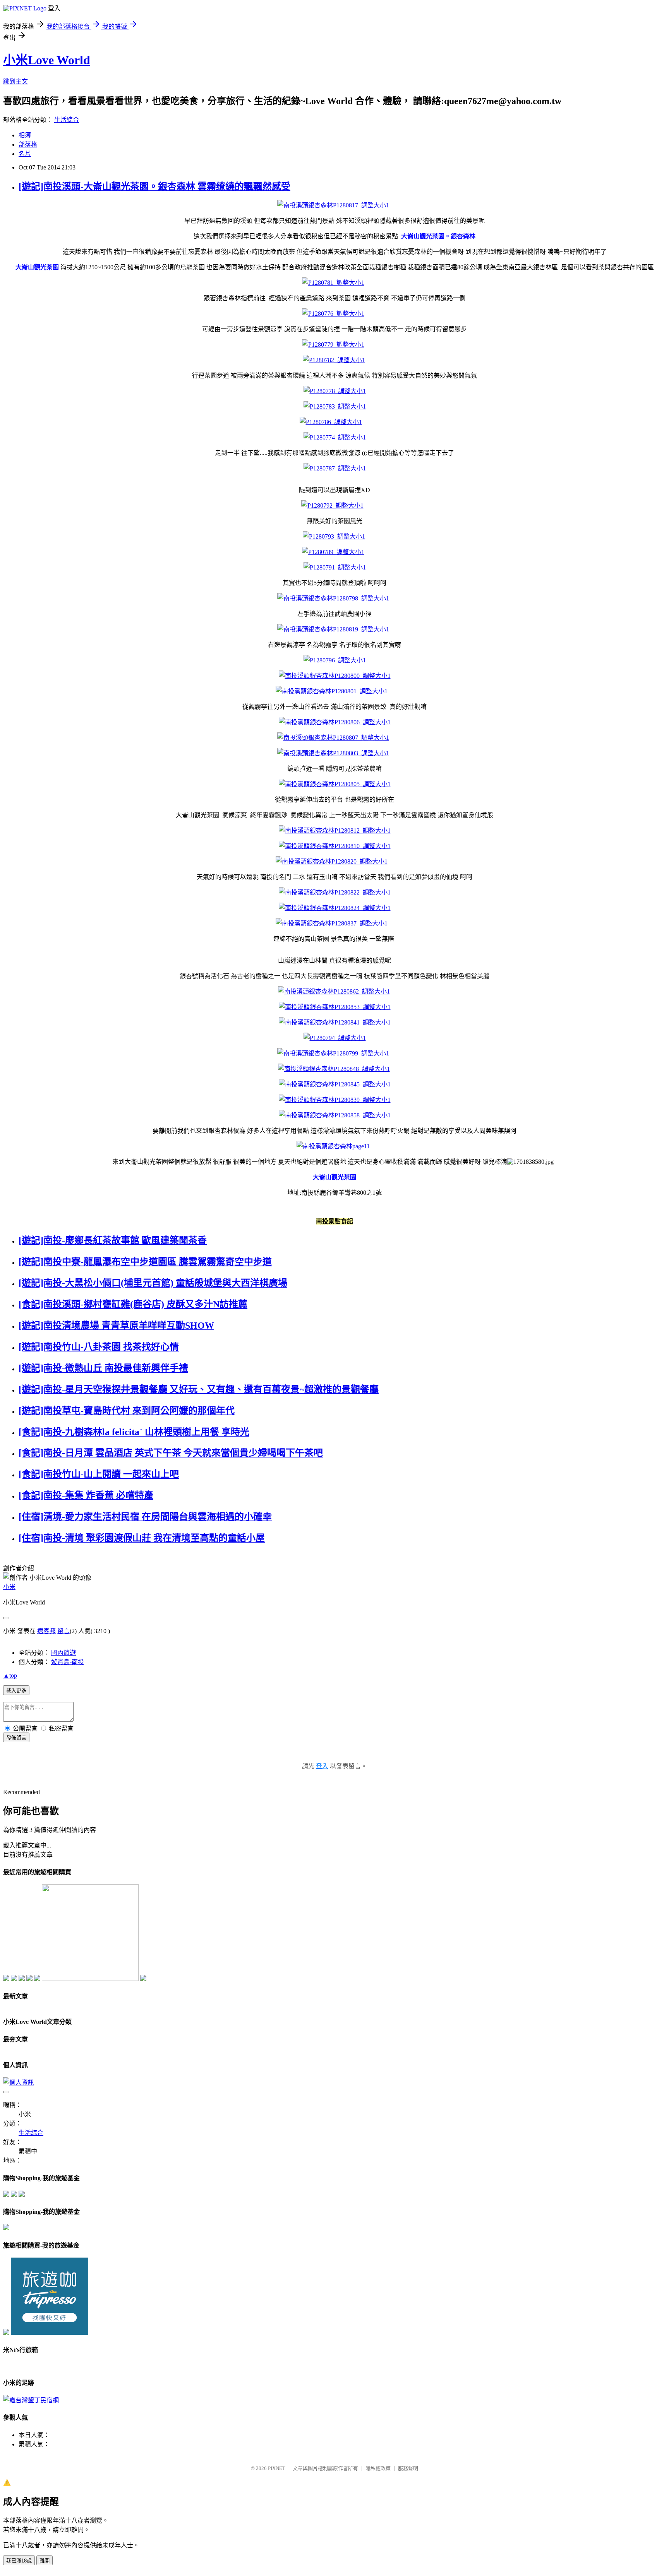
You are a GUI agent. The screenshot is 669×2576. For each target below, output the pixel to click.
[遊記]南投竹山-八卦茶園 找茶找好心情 (99, 1347)
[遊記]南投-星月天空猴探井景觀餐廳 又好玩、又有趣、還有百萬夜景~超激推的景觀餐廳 (199, 1389)
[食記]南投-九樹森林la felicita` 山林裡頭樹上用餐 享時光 (134, 1432)
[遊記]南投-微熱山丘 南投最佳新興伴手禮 (103, 1368)
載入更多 (16, 1691)
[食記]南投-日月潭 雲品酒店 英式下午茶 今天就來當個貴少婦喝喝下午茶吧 (171, 1453)
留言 (63, 1631)
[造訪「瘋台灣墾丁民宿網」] (31, 2400)
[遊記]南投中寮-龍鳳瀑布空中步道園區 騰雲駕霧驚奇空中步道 (145, 1262)
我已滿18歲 (19, 2561)
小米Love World (47, 60)
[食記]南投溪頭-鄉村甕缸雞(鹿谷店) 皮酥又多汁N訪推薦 (133, 1304)
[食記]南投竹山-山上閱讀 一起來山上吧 (99, 1474)
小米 (9, 1587)
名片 (25, 154)
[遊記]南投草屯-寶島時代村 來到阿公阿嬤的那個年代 (127, 1411)
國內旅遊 (63, 1653)
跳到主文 (15, 81)
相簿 (25, 135)
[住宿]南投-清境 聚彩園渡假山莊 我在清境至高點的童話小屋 (142, 1538)
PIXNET (277, 2468)
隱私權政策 (378, 2468)
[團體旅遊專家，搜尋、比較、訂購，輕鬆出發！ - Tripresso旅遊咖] (50, 2333)
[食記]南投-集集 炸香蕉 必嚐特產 (86, 1495)
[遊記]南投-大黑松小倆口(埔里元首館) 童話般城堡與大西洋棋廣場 (153, 1283)
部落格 (28, 145)
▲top (10, 1675)
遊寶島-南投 (68, 1662)
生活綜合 (67, 120)
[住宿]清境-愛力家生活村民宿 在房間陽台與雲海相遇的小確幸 (145, 1517)
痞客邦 (46, 1631)
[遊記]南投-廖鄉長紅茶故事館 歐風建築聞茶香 (113, 1240)
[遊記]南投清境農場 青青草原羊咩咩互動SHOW (116, 1326)
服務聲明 (408, 2468)
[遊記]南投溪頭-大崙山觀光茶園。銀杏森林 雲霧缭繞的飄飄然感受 (154, 186)
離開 (45, 2561)
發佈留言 (16, 1738)
